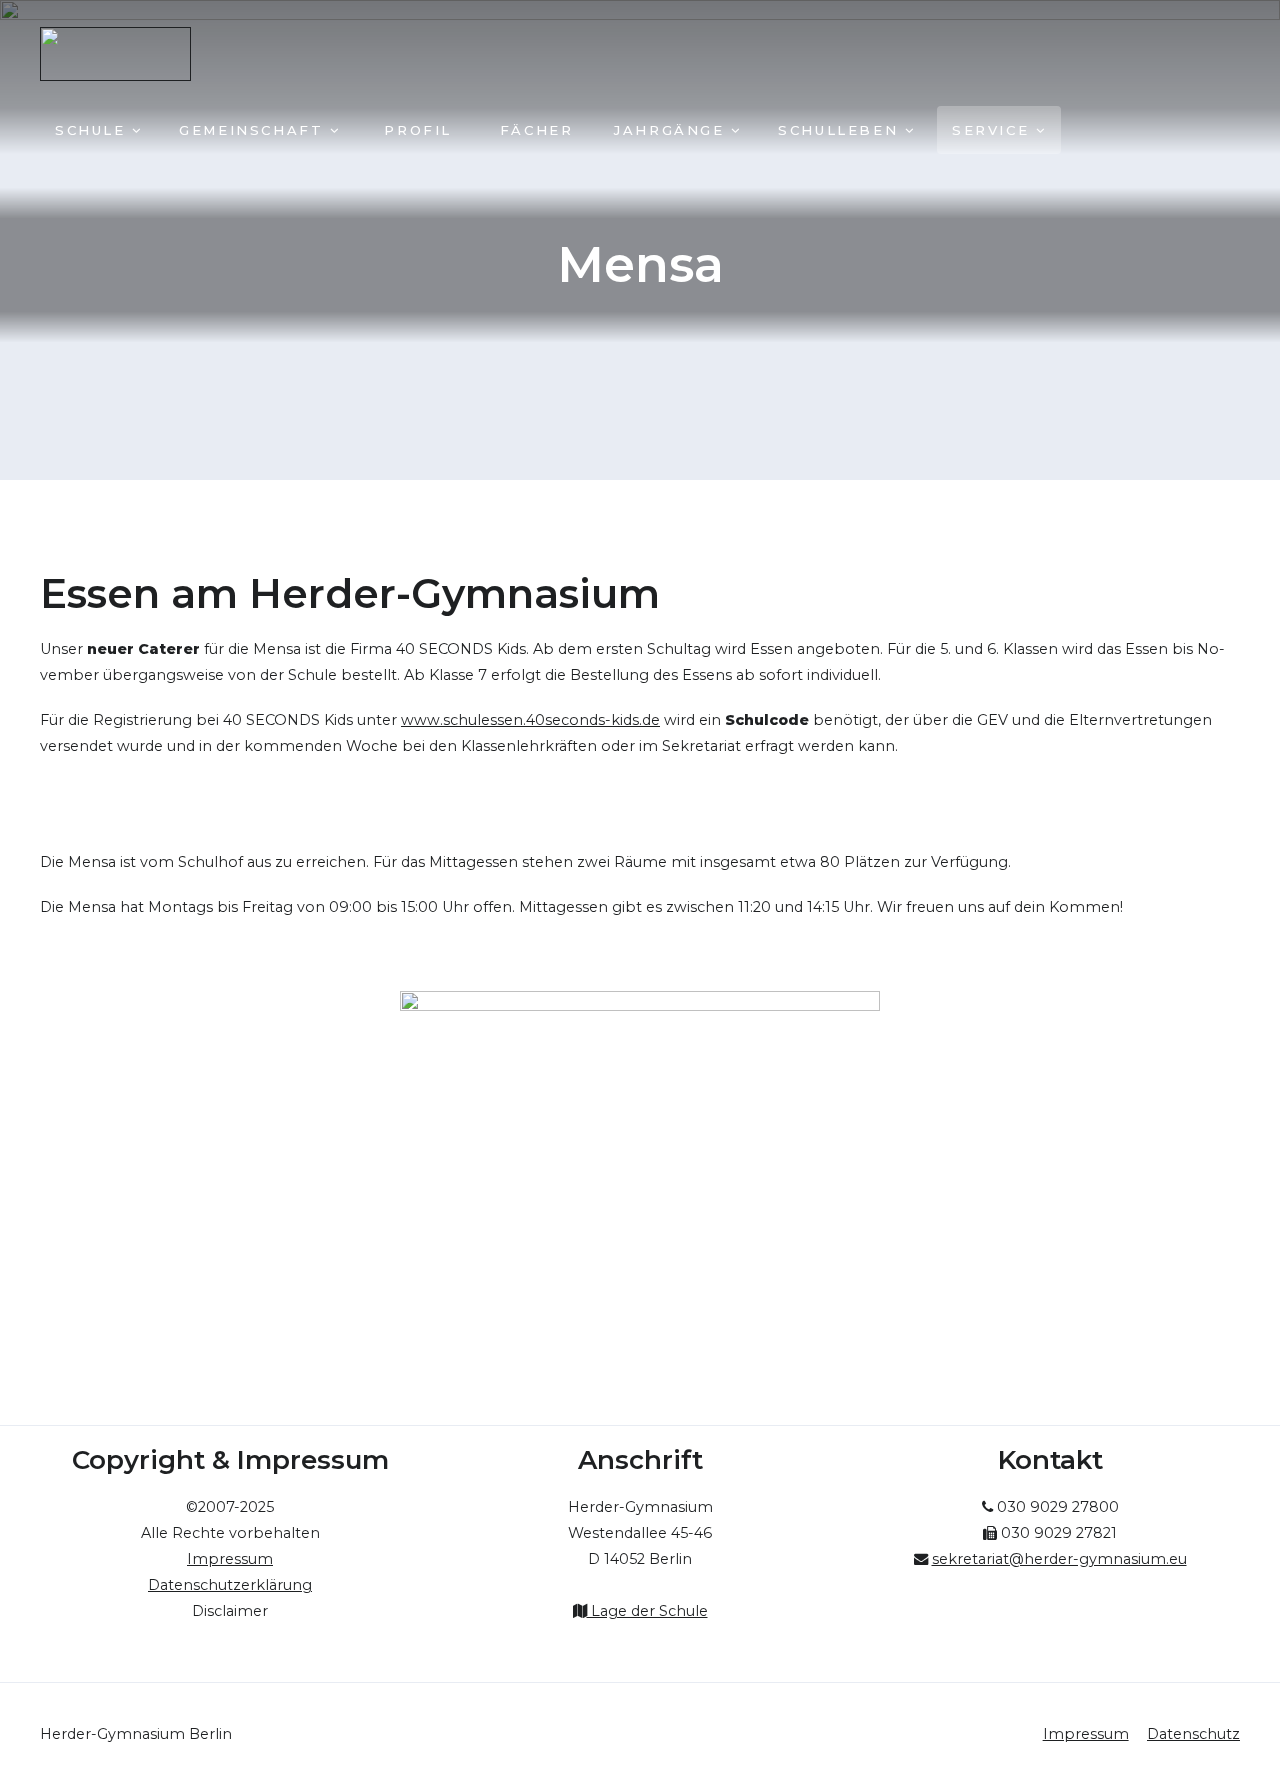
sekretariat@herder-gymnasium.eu (1059, 1559)
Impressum (1086, 1734)
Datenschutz (1193, 1734)
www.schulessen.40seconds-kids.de (530, 720)
